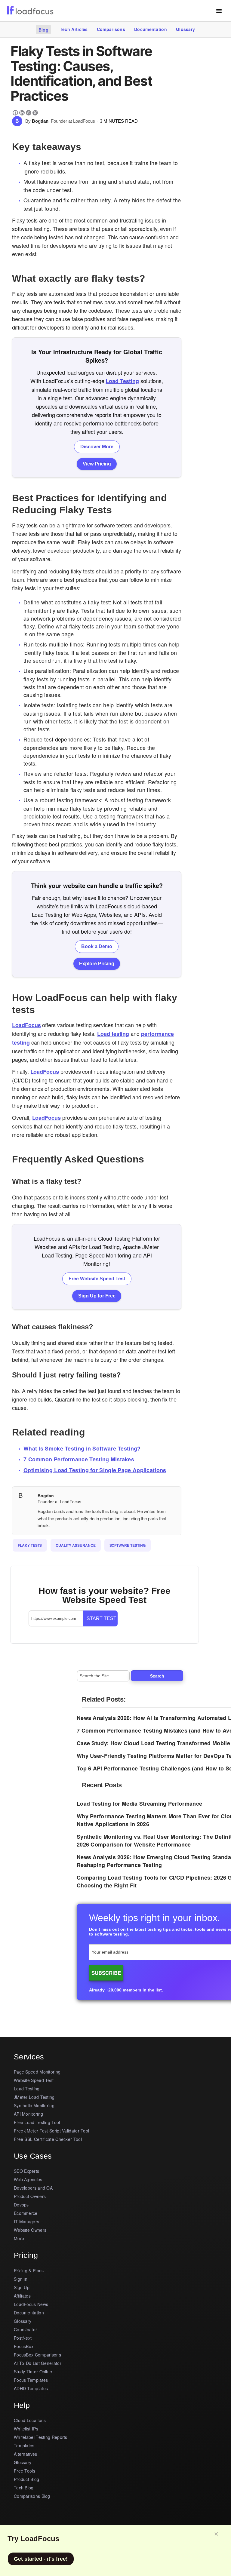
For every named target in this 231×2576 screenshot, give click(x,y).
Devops (21, 2205)
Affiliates (22, 2296)
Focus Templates (31, 2380)
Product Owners (30, 2196)
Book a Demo (97, 946)
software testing (128, 1545)
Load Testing (122, 381)
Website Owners (30, 2230)
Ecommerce (26, 2213)
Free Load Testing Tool (37, 2122)
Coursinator (25, 2329)
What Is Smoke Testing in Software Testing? (82, 1448)
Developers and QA (33, 2188)
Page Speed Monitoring (37, 2072)
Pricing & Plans (29, 2271)
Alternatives (26, 2454)
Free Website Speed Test (97, 1279)
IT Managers (26, 2221)
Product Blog (27, 2479)
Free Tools (25, 2471)
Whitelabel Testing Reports (41, 2437)
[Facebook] (15, 113)
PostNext (23, 2338)
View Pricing (97, 464)
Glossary (185, 29)
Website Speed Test (34, 2080)
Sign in (21, 2279)
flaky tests (30, 1545)
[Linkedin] (22, 113)
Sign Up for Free (97, 1296)
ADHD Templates (31, 2388)
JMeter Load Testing (34, 2097)
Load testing (113, 1034)
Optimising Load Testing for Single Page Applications (95, 1470)
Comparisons (111, 29)
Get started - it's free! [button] (41, 2559)
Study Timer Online (33, 2372)
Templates (24, 2446)
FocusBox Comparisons (37, 2355)
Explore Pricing (97, 964)
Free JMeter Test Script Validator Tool (51, 2131)
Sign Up (22, 2287)
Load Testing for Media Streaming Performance (139, 1804)
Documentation (151, 29)
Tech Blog (24, 2488)
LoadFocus (26, 1025)
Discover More (97, 447)
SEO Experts (26, 2171)
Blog (43, 30)
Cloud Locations (30, 2420)
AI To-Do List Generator (38, 2363)
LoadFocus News (31, 2304)
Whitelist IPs (26, 2429)
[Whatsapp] (29, 113)
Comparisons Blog (32, 2496)
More (19, 2238)
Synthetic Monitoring (34, 2105)
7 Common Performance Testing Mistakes (79, 1459)
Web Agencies (28, 2179)
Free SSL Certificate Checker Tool (48, 2139)
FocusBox (24, 2346)
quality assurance (75, 1545)
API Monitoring (28, 2114)
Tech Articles (74, 29)
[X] (35, 113)
